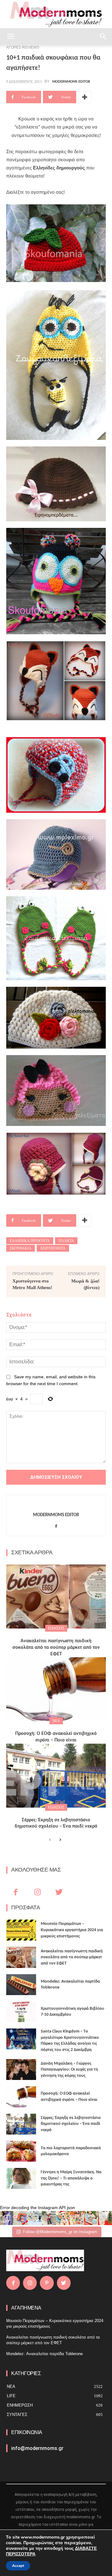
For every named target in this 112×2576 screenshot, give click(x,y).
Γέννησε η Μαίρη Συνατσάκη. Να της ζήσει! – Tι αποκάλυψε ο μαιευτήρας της (71, 2178)
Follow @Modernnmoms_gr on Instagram (60, 2232)
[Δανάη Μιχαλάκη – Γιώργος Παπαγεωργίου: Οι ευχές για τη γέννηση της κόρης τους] (21, 2070)
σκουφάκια (21, 1248)
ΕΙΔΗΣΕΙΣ (56, 1628)
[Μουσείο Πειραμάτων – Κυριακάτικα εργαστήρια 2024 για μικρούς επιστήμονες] (21, 1930)
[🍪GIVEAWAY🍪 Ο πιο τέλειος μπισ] (77, 2218)
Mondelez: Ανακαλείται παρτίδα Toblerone (44, 2354)
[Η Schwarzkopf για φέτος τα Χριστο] (91, 2218)
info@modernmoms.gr (37, 2448)
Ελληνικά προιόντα (30, 1241)
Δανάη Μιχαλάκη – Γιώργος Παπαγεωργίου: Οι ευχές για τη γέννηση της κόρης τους (69, 2070)
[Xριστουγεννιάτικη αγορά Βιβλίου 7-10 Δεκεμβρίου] (21, 2012)
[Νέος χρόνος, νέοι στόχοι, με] (49, 2218)
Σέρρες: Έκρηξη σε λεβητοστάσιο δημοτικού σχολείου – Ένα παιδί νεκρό (71, 2124)
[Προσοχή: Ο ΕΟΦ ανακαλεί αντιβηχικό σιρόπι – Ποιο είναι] (56, 1689)
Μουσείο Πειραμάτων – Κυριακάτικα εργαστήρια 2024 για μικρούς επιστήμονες (72, 1930)
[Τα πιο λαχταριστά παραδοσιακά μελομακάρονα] (21, 2151)
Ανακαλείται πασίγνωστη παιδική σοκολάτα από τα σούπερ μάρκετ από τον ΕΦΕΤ (56, 1648)
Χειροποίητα (53, 1248)
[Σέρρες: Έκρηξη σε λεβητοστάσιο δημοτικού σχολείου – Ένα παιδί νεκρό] (56, 1776)
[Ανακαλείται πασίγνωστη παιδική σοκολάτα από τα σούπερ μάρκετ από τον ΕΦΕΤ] (56, 1597)
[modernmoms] (56, 15)
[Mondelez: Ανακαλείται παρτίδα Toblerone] (21, 1985)
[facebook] (56, 1525)
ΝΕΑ (56, 1721)
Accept (18, 2566)
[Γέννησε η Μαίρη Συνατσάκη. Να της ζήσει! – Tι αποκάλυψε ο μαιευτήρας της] (21, 2178)
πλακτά (66, 1241)
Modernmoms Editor (71, 82)
